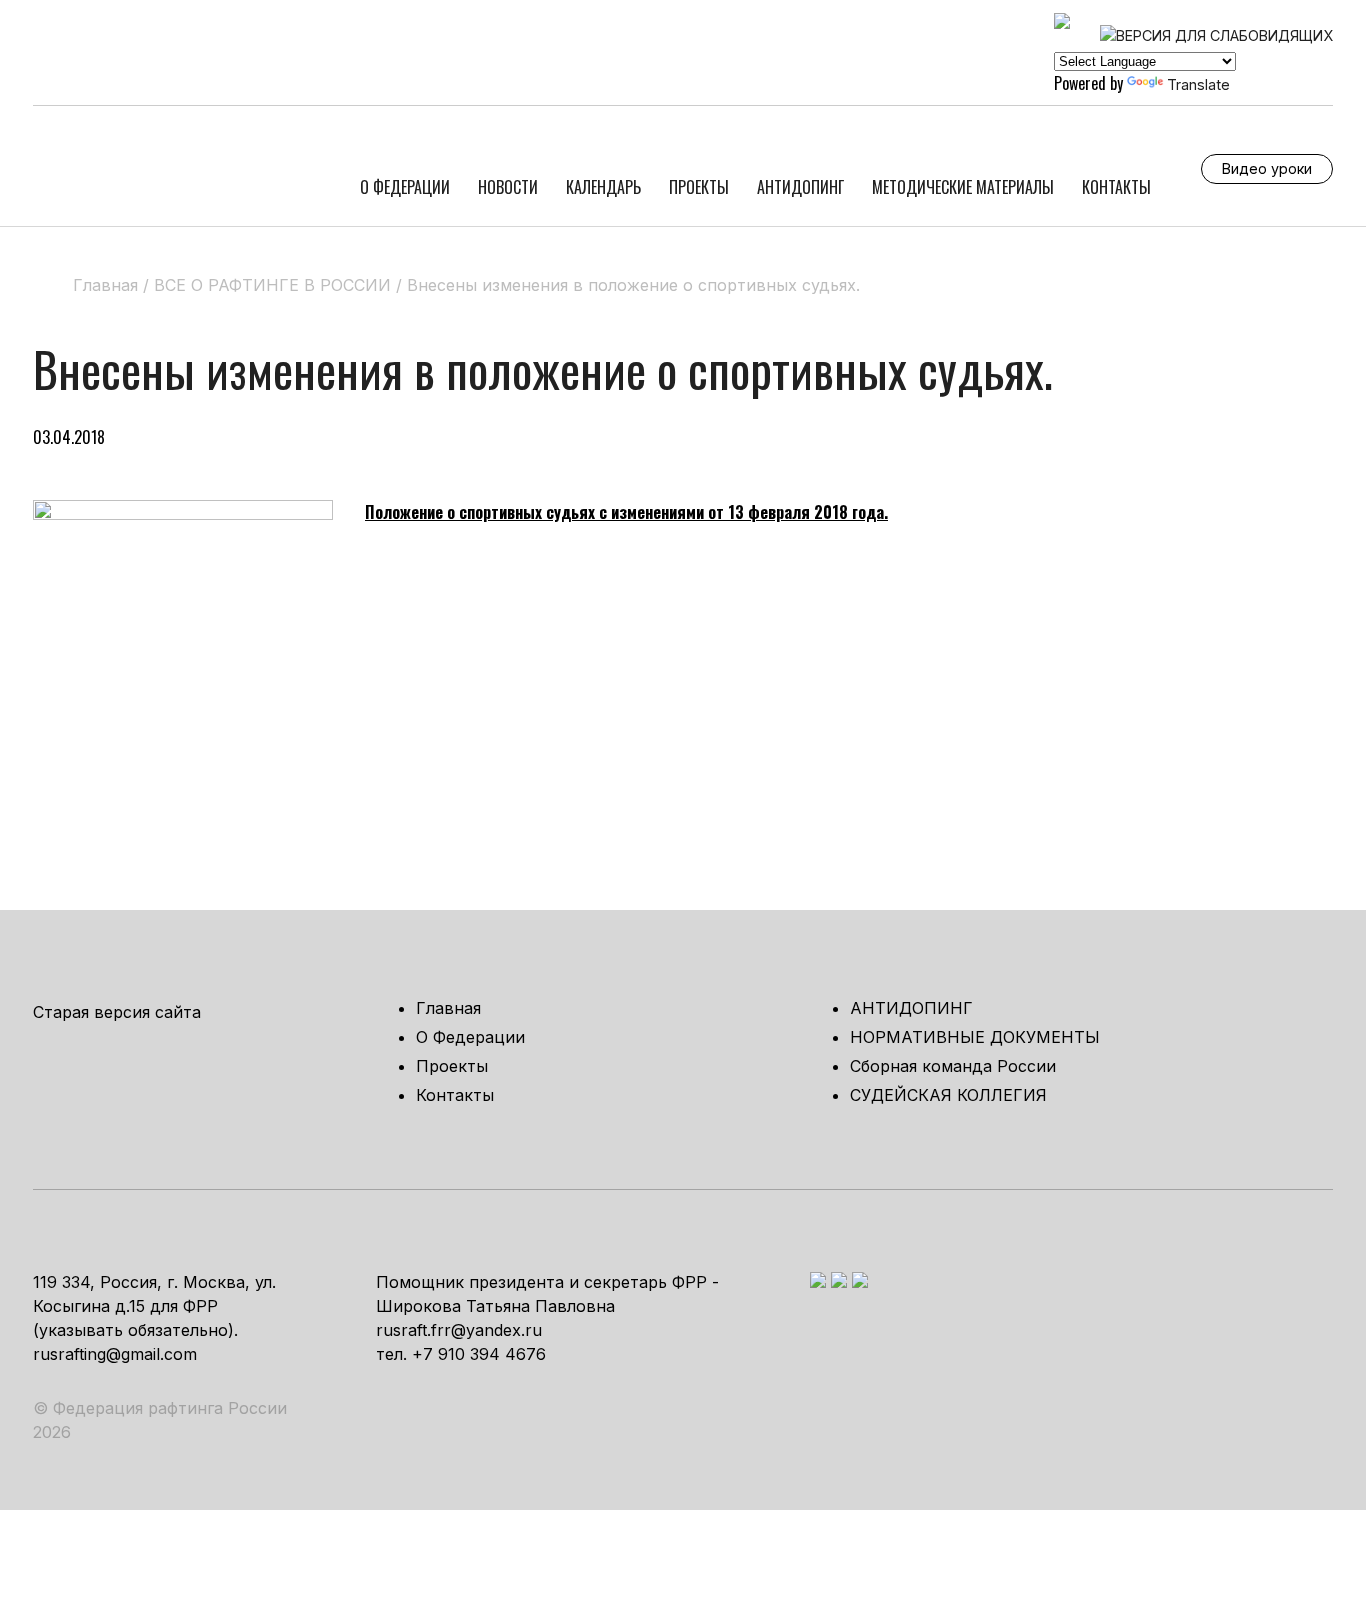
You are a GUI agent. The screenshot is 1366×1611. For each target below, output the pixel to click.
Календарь (603, 187)
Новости (508, 187)
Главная (448, 1008)
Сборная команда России (953, 1066)
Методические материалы (963, 187)
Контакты (1116, 187)
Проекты (699, 187)
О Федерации (405, 187)
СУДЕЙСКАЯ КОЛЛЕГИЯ (948, 1095)
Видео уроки (1267, 168)
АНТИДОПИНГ (800, 187)
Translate (1198, 84)
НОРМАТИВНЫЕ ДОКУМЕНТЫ (975, 1037)
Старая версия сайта (117, 1012)
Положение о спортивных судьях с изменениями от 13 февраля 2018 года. (626, 512)
